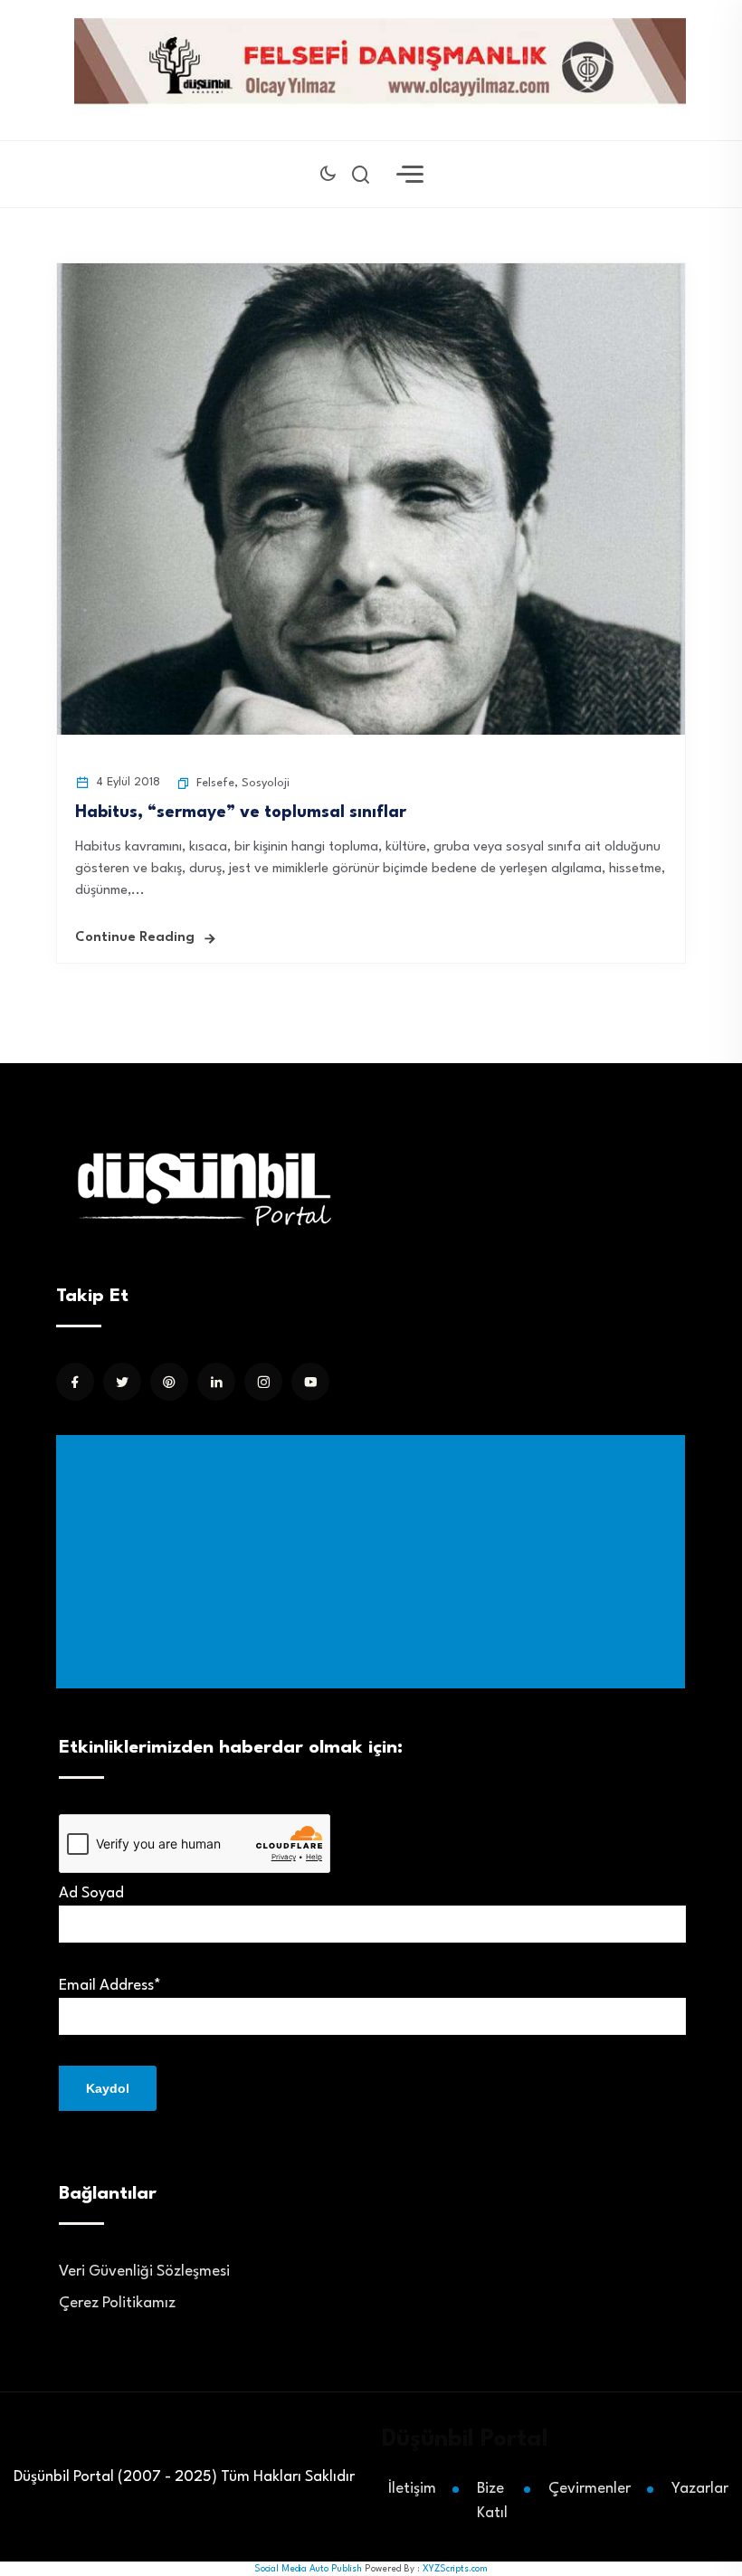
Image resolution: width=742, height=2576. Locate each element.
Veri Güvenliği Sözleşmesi (144, 2272)
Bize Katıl (492, 2501)
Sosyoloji (266, 783)
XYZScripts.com (455, 2569)
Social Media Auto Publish (308, 2569)
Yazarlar (700, 2489)
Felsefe (215, 783)
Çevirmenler (590, 2489)
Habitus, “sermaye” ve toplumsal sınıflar (241, 813)
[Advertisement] (374, 1562)
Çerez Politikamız (117, 2303)
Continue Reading (135, 938)
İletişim (412, 2489)
